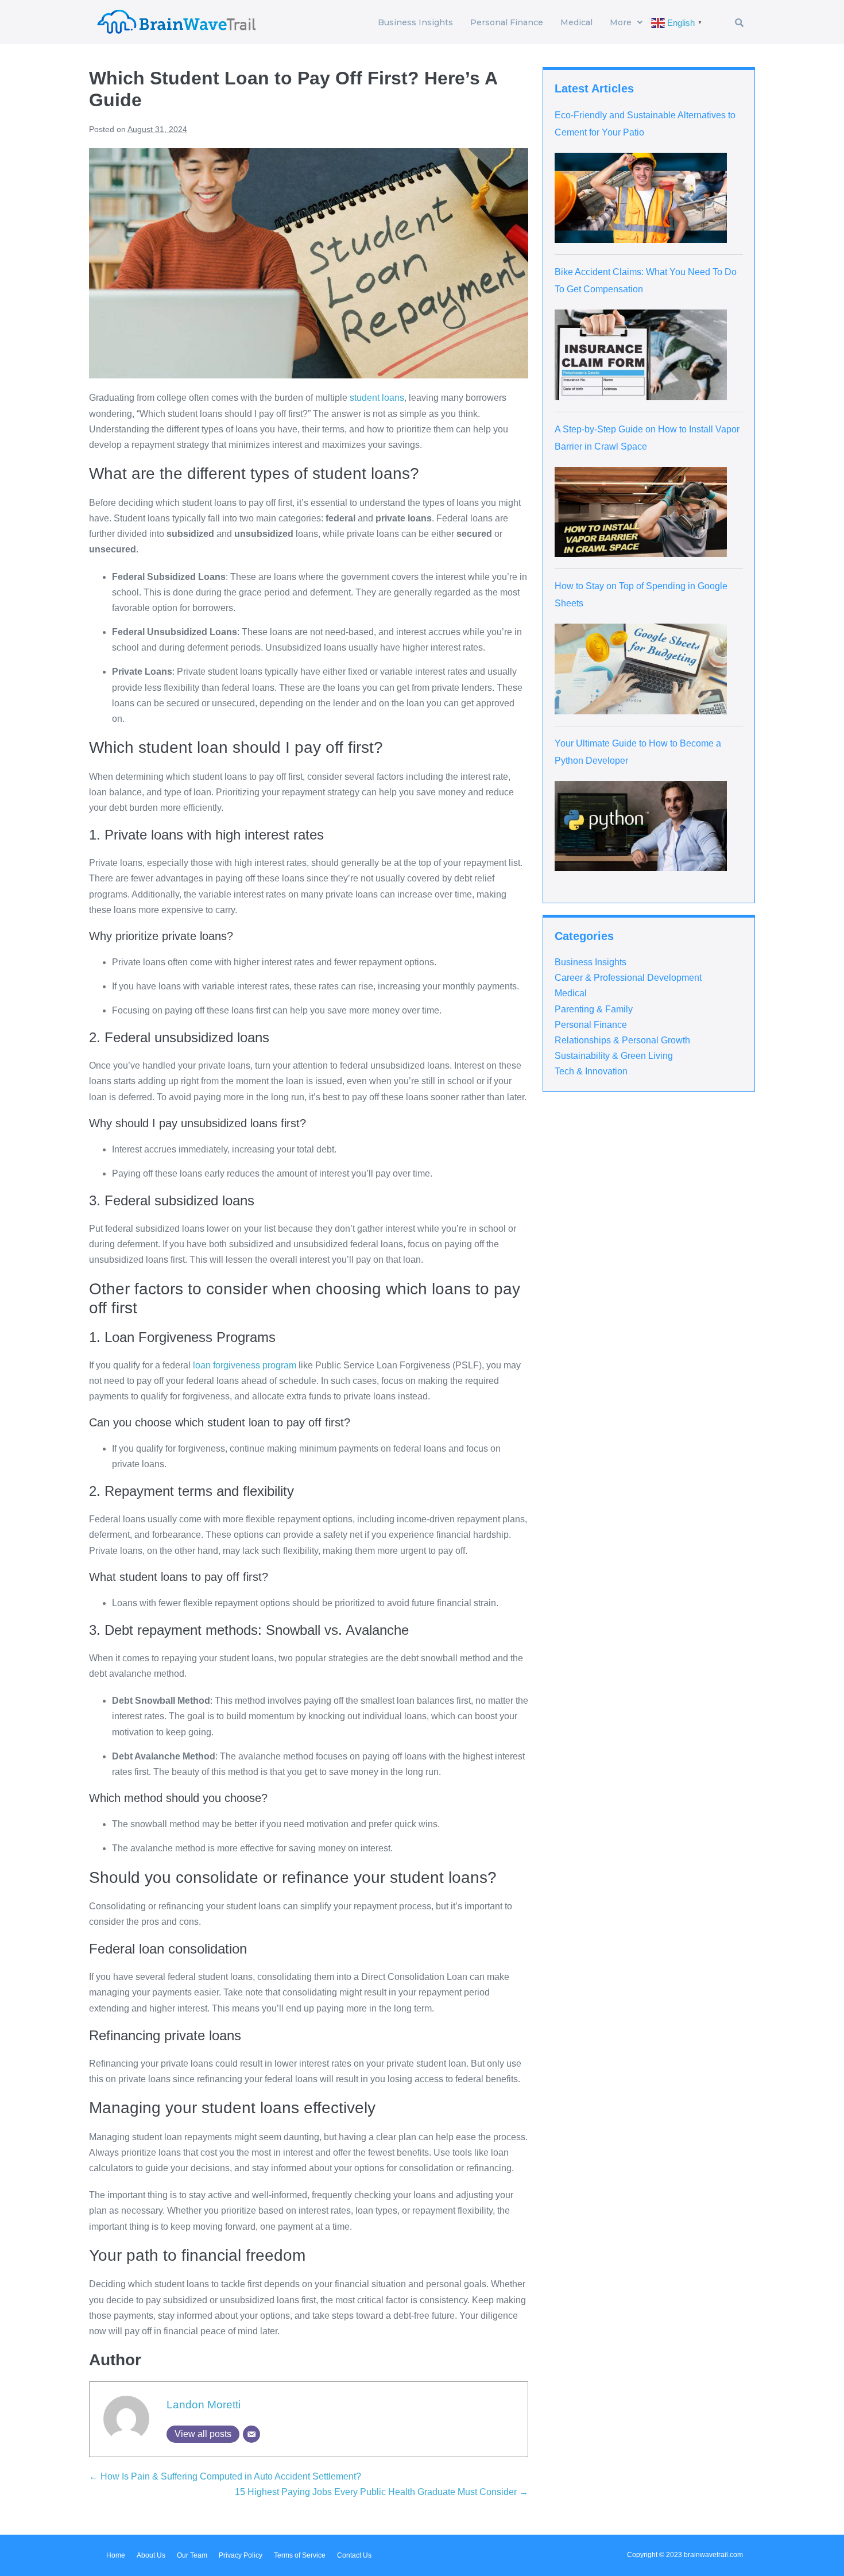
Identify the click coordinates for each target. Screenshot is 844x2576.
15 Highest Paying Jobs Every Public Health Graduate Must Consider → (382, 2492)
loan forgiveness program (245, 1365)
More (621, 22)
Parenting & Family (594, 1009)
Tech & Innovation (591, 1071)
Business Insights (415, 22)
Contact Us (354, 2555)
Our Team (192, 2555)
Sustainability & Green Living (614, 1056)
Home (116, 2555)
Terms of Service (300, 2555)
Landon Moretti (204, 2405)
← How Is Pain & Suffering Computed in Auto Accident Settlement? (225, 2476)
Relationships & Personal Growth (622, 1040)
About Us (151, 2555)
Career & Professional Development (628, 978)
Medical (576, 22)
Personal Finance (507, 22)
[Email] (251, 2434)
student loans (377, 398)
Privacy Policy (241, 2555)
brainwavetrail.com (713, 2555)
